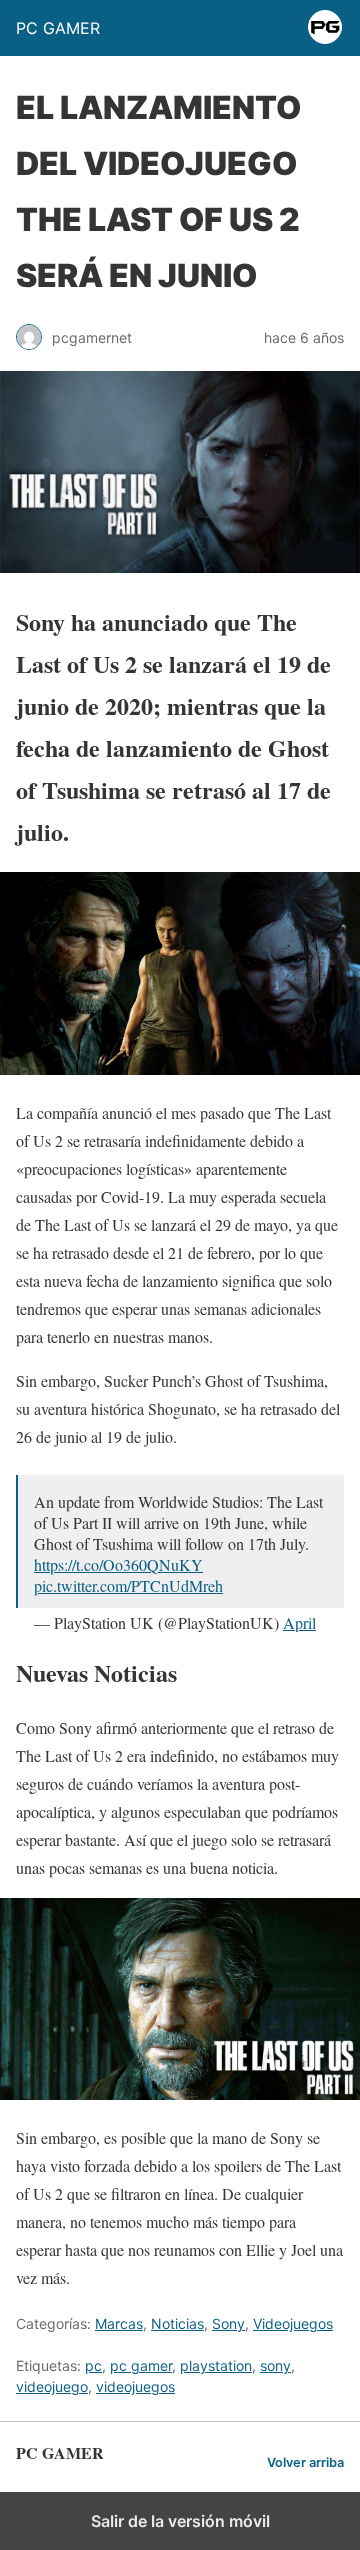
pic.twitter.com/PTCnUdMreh (128, 1585)
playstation (216, 2365)
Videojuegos (293, 2323)
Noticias (177, 2323)
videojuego (52, 2386)
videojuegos (135, 2386)
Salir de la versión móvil (180, 2521)
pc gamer (141, 2365)
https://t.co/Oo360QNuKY (118, 1564)
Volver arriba (305, 2462)
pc (93, 2365)
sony (275, 2365)
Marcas (119, 2323)
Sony (228, 2323)
